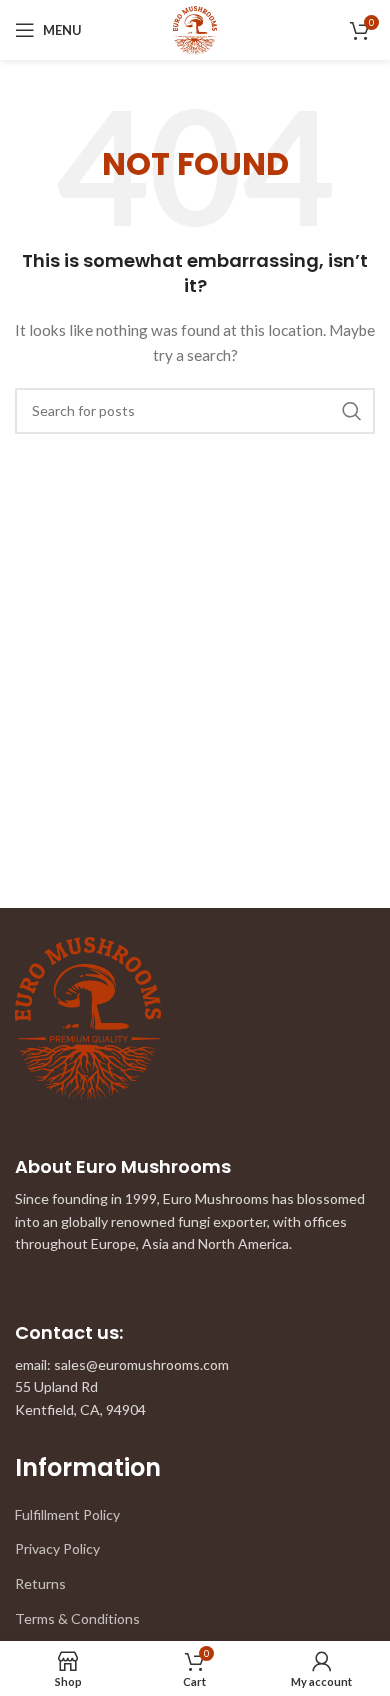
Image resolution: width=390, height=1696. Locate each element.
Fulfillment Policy (67, 1514)
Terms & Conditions (77, 1618)
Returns (40, 1583)
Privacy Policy (57, 1548)
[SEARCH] (352, 411)
